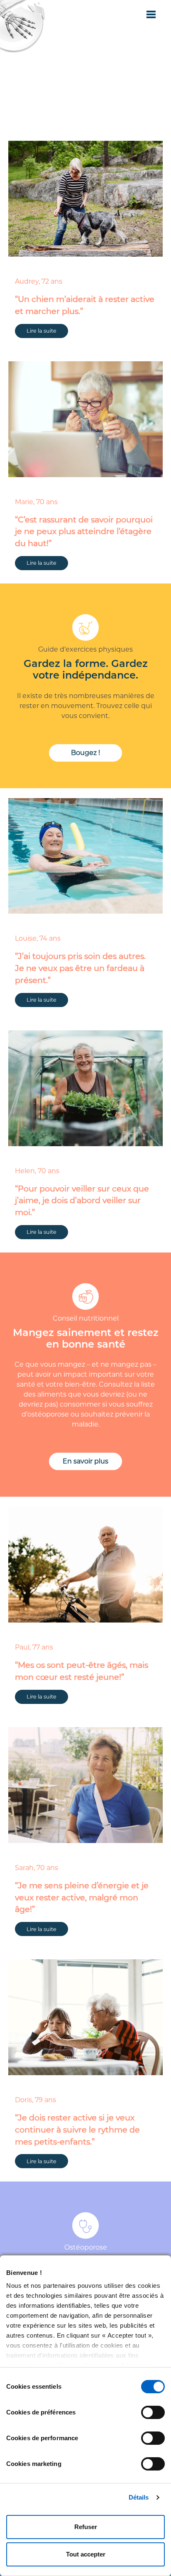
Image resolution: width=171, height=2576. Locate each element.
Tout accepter (86, 2554)
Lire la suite (85, 110)
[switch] (153, 2412)
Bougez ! (85, 753)
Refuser (86, 2527)
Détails (139, 2497)
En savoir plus (85, 1461)
